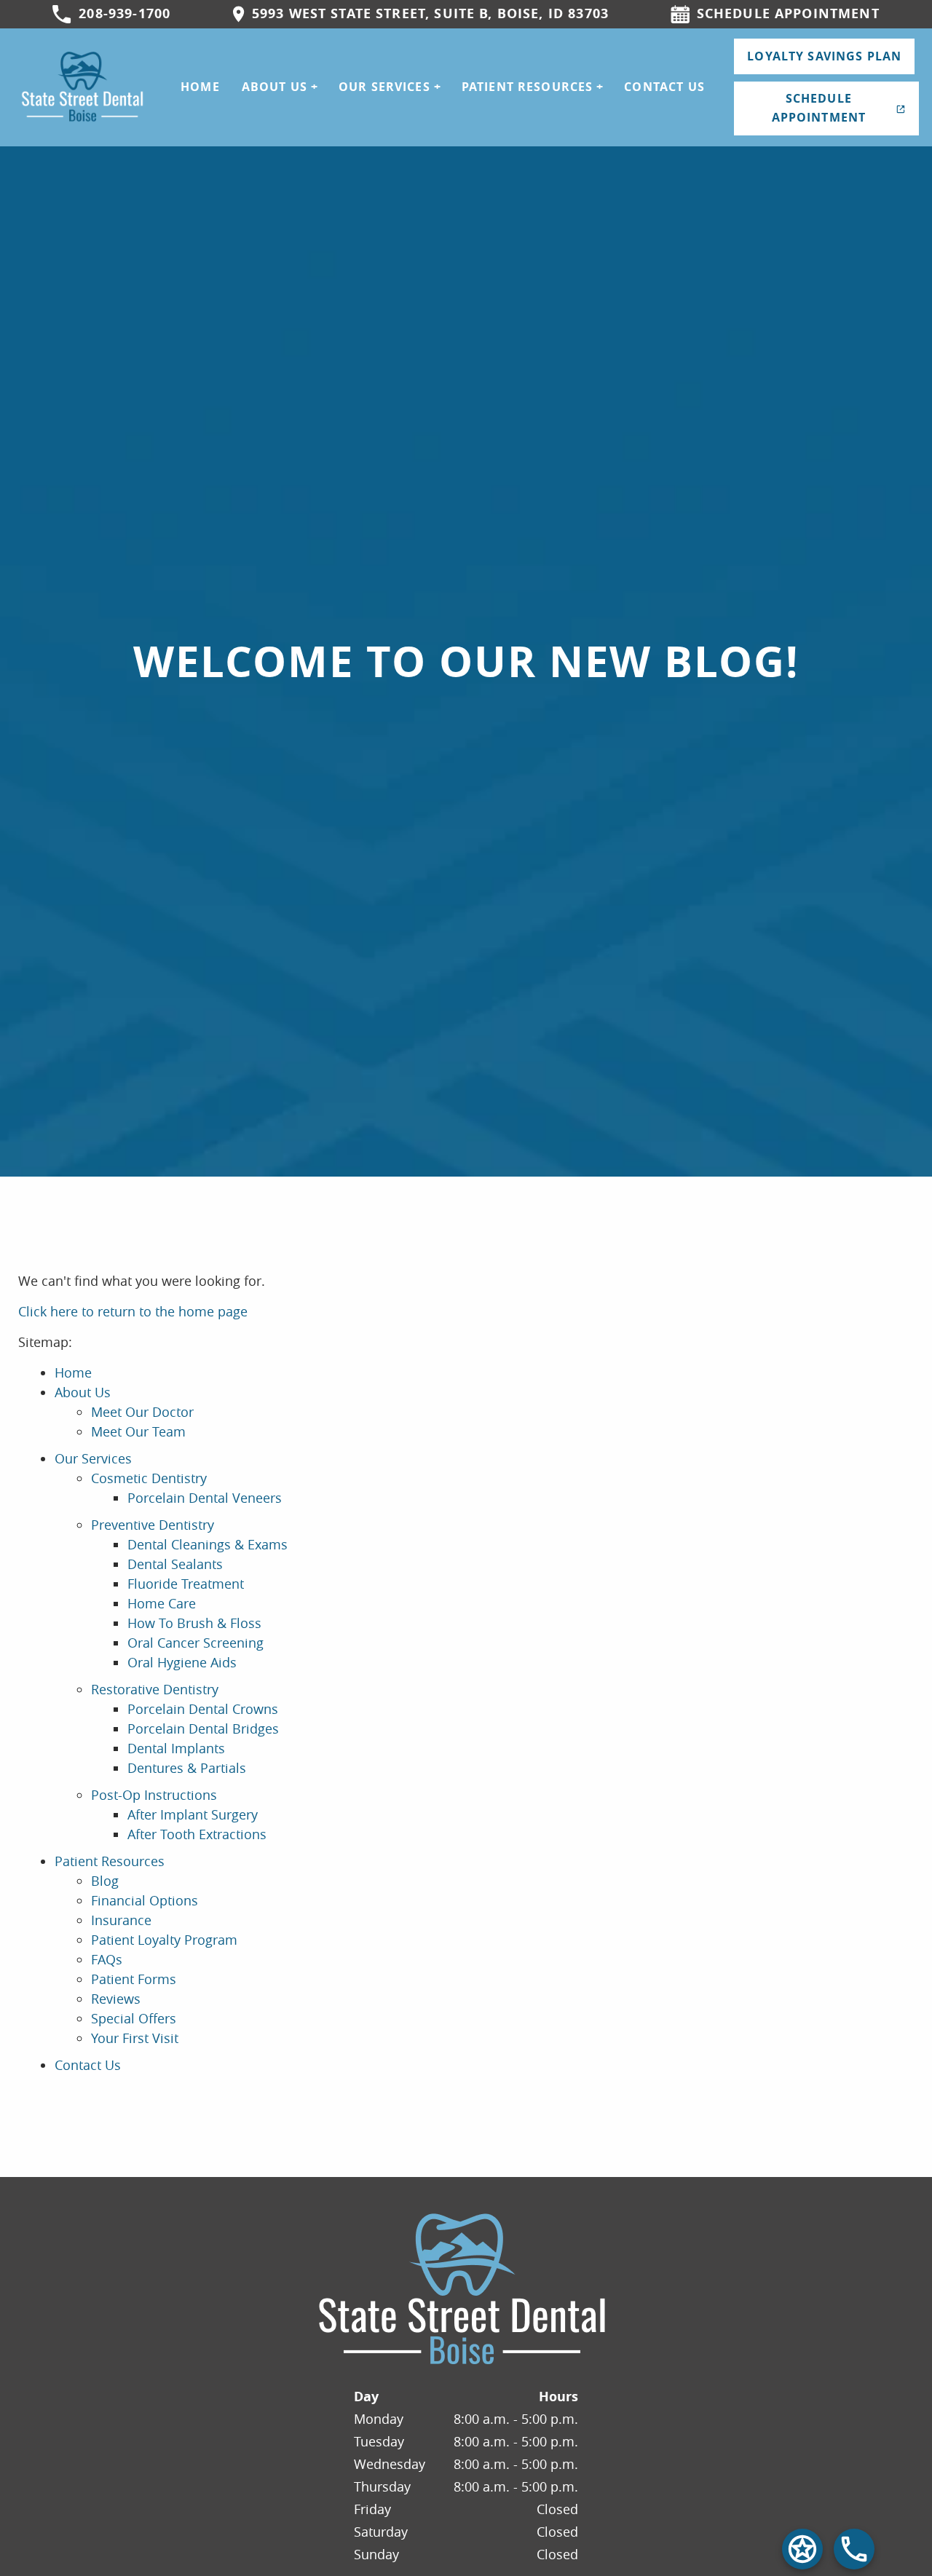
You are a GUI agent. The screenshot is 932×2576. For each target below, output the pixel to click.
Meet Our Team (138, 1431)
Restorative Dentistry (155, 1689)
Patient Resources (528, 87)
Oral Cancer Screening (196, 1643)
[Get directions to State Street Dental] (802, 2549)
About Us (275, 87)
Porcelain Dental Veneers (205, 1498)
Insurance (121, 1920)
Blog (105, 1881)
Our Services (384, 87)
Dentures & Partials (187, 1768)
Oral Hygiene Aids (182, 1662)
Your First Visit (135, 2038)
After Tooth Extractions (197, 1834)
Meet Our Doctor (142, 1412)
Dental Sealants (175, 1564)
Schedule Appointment (819, 108)
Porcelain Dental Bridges (203, 1728)
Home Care (162, 1603)
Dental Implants (176, 1748)
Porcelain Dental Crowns (203, 1709)
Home (200, 87)
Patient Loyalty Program (164, 1940)
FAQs (107, 1959)
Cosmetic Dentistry (149, 1478)
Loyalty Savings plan (824, 56)
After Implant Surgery (193, 1814)
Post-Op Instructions (154, 1795)
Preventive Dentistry (153, 1525)
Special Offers (134, 2018)
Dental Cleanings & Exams (208, 1544)
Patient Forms (134, 1979)
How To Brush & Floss (194, 1623)
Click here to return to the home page (133, 1311)
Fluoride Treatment (186, 1584)
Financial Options (145, 1900)
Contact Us (664, 87)
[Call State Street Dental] (854, 2549)
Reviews (116, 1999)
